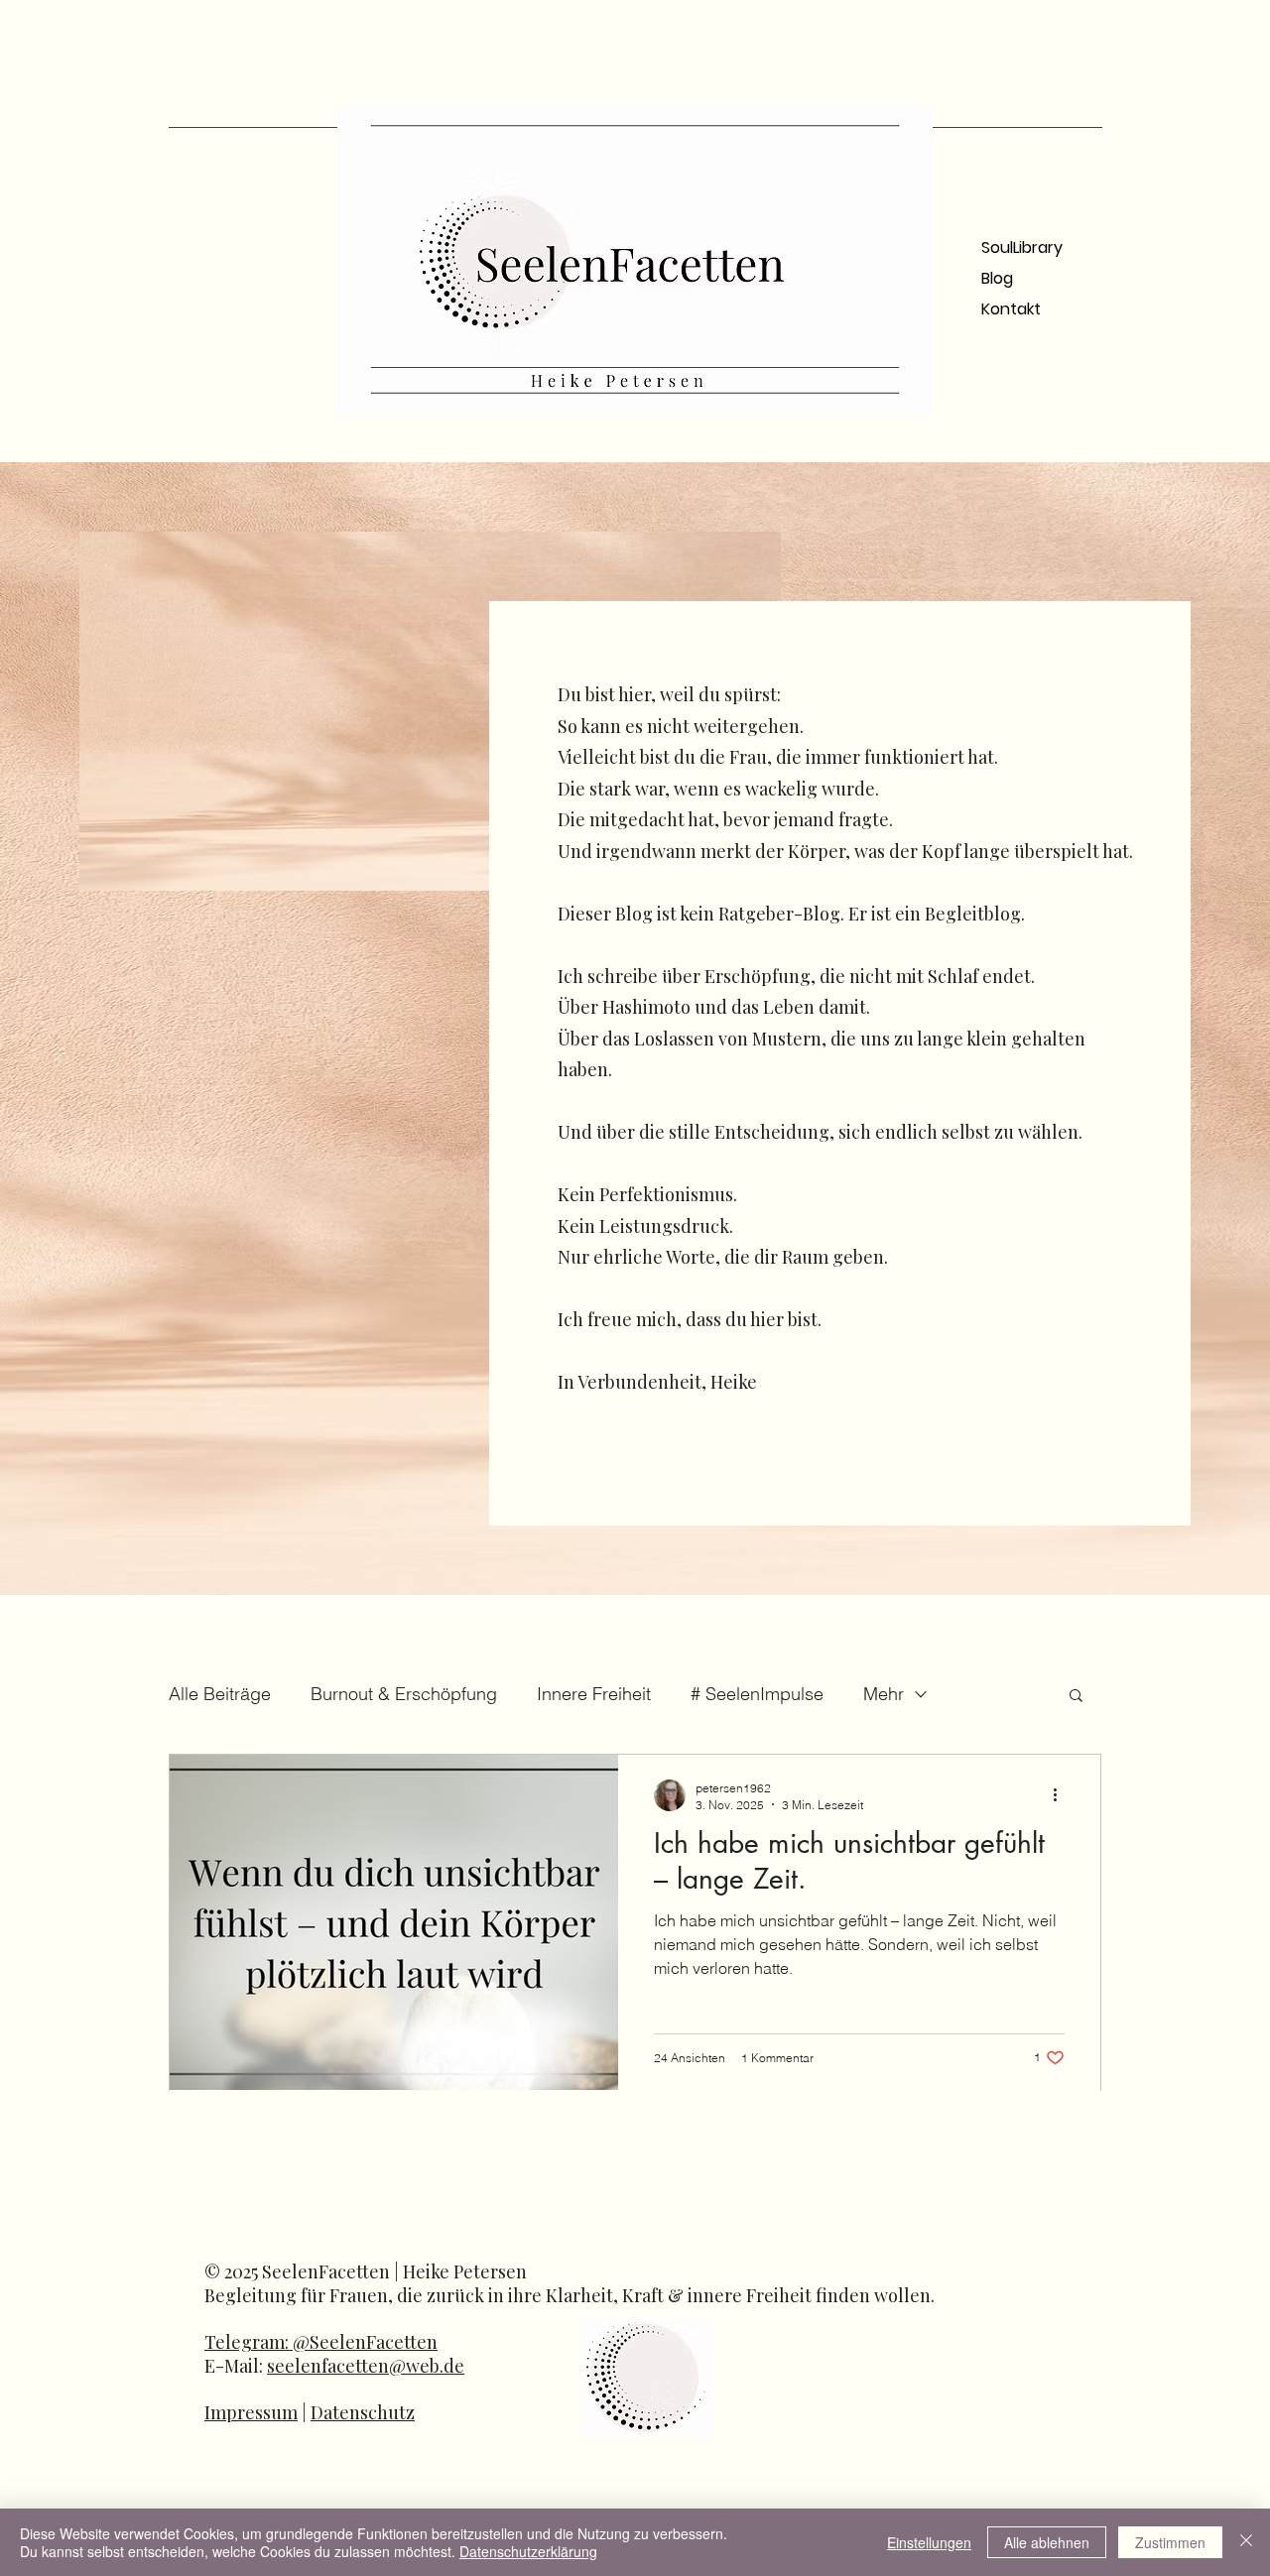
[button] (1076, 1697)
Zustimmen (1170, 2542)
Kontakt (1011, 309)
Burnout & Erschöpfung (404, 1694)
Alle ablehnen (1047, 2542)
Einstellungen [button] (929, 2542)
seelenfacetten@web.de (366, 2366)
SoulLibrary (1022, 247)
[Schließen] (1246, 2542)
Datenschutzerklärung (528, 2551)
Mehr (884, 1694)
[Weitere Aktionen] (1062, 1795)
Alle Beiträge (220, 1694)
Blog (997, 278)
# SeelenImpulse (757, 1694)
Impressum (251, 2412)
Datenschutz (363, 2412)
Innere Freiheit (594, 1694)
